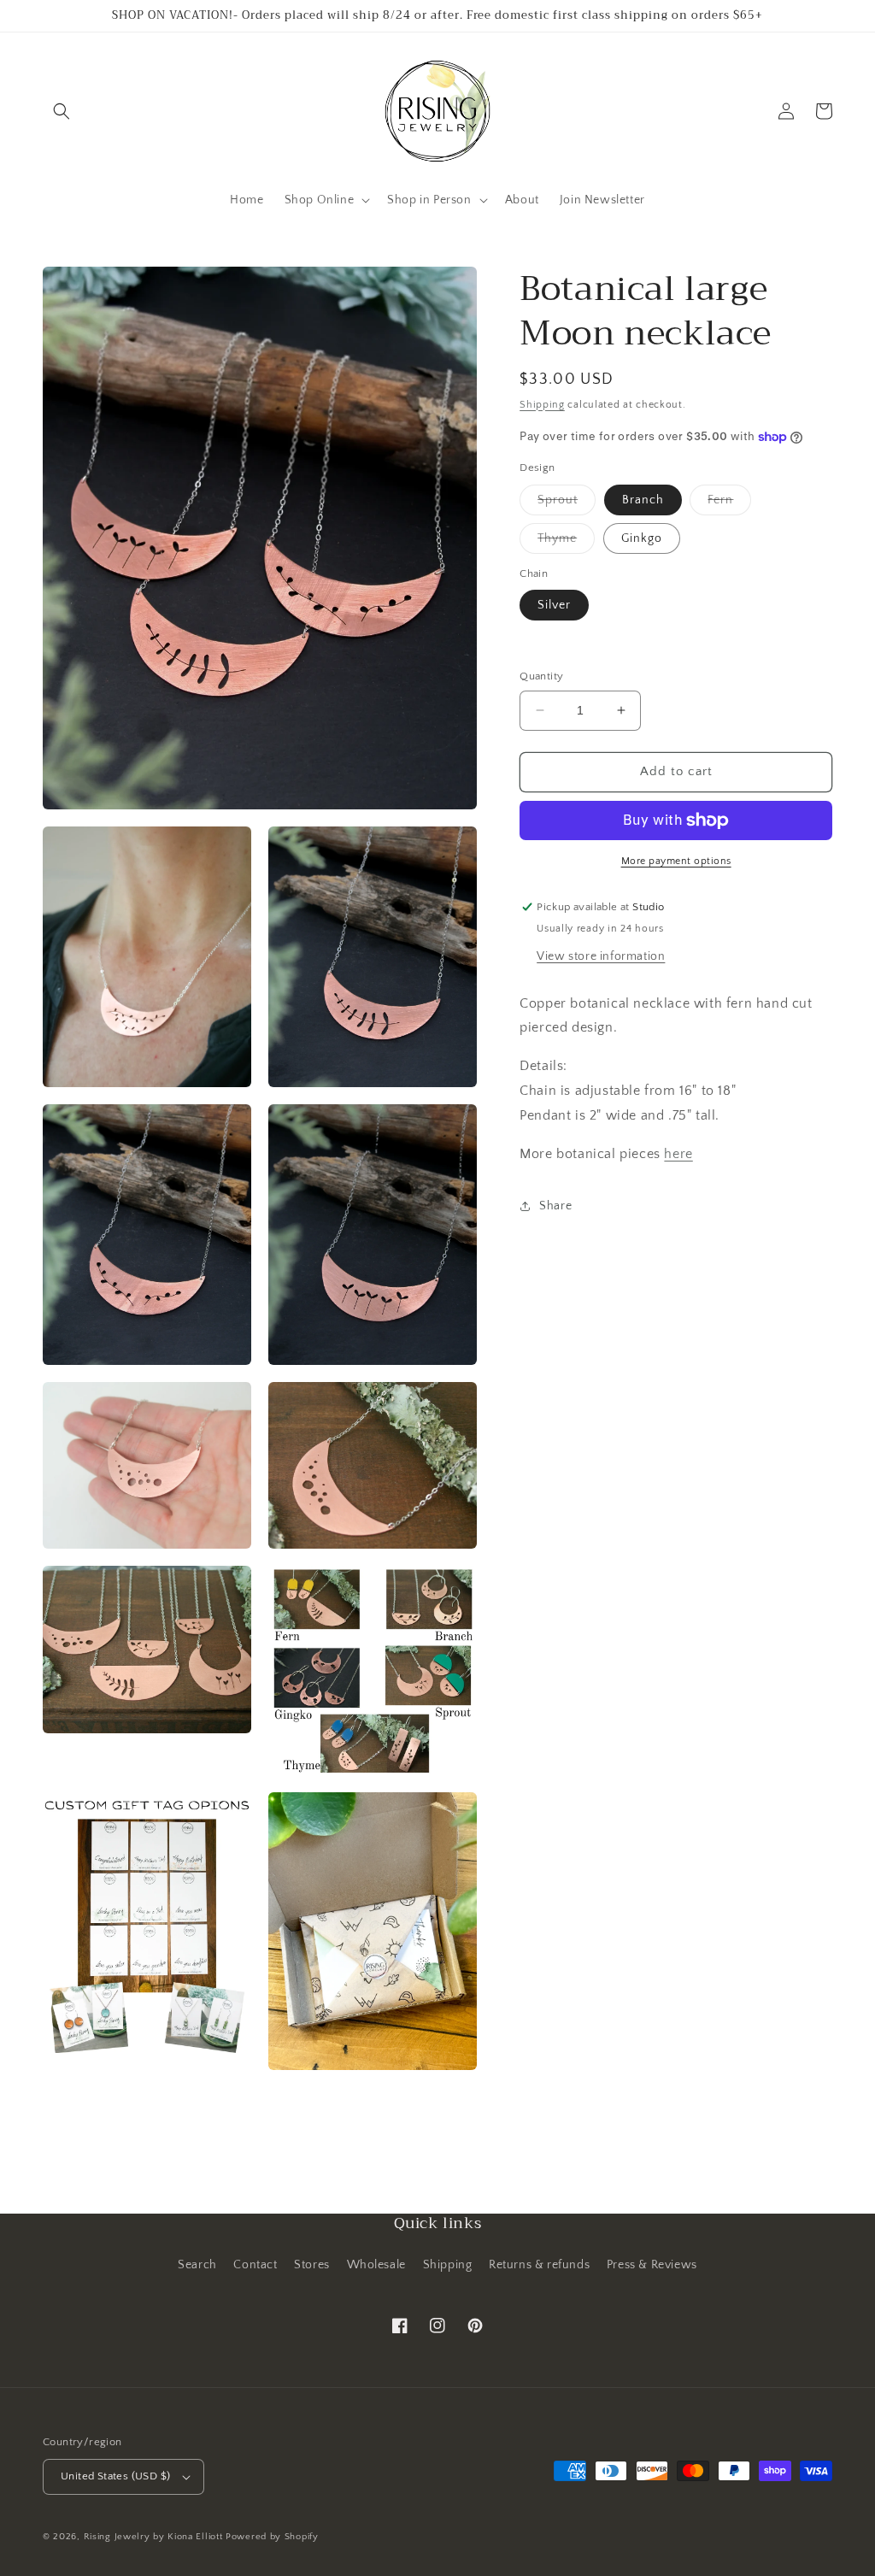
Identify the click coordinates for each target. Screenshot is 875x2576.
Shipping (542, 405)
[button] (62, 111)
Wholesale (376, 2265)
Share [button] (555, 1206)
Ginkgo (642, 538)
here (678, 1154)
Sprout (567, 504)
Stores (312, 2265)
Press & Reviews (652, 2265)
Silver (554, 605)
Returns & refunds (539, 2265)
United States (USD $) (115, 2476)
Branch (643, 500)
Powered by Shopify (272, 2537)
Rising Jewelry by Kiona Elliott (153, 2537)
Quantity (541, 676)
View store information (601, 956)
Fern (729, 504)
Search (197, 2265)
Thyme (566, 542)
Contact (255, 2265)
